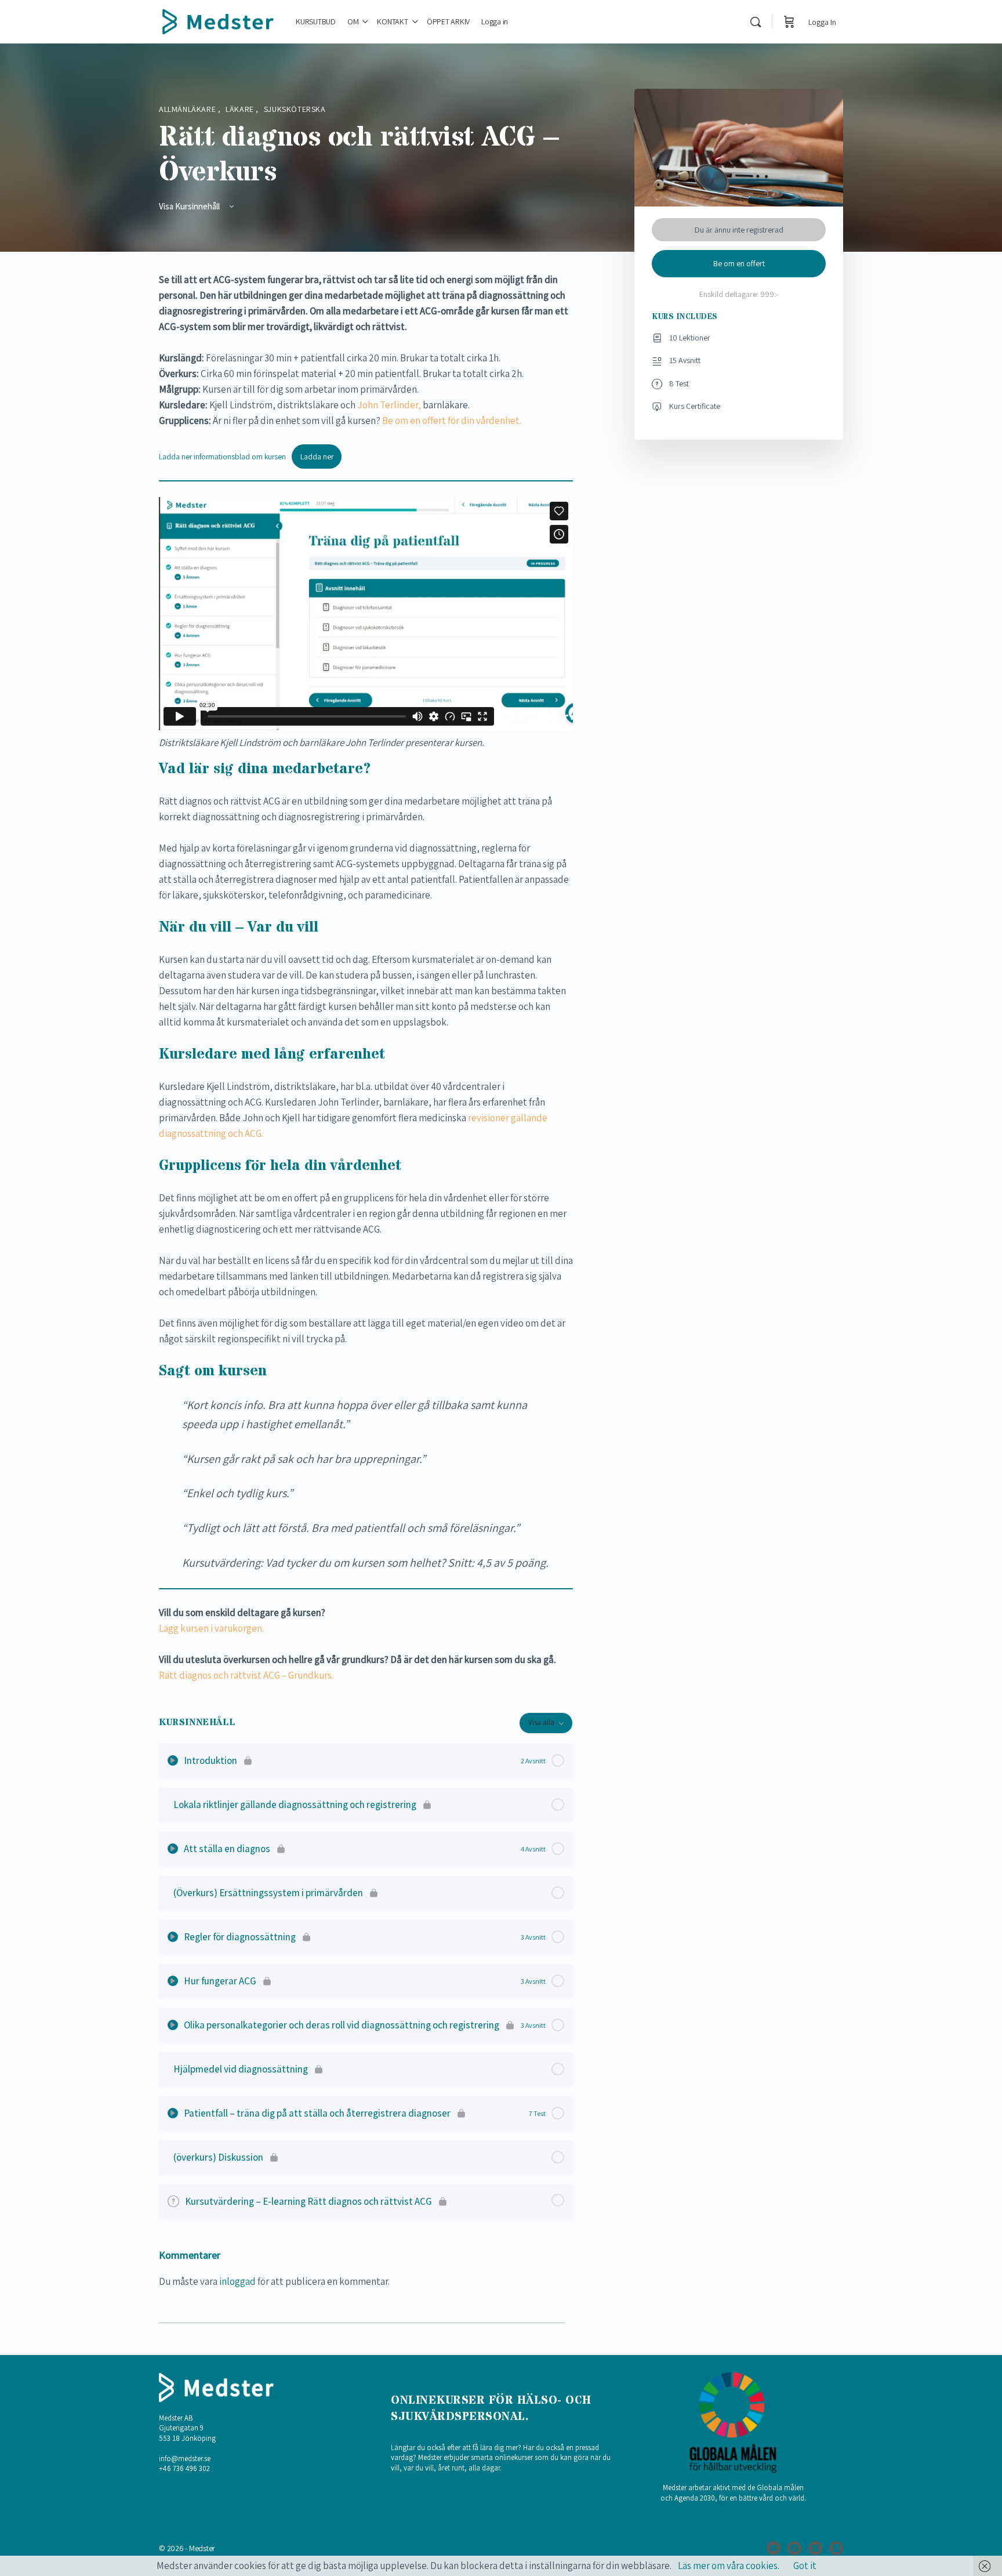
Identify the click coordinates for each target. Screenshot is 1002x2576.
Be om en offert (739, 263)
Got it (805, 2566)
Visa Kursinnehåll (190, 206)
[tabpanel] (366, 978)
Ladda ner (317, 456)
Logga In (822, 22)
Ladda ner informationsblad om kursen (222, 456)
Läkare (241, 109)
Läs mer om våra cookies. (729, 2566)
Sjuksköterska (295, 109)
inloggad (237, 2281)
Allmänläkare (188, 109)
